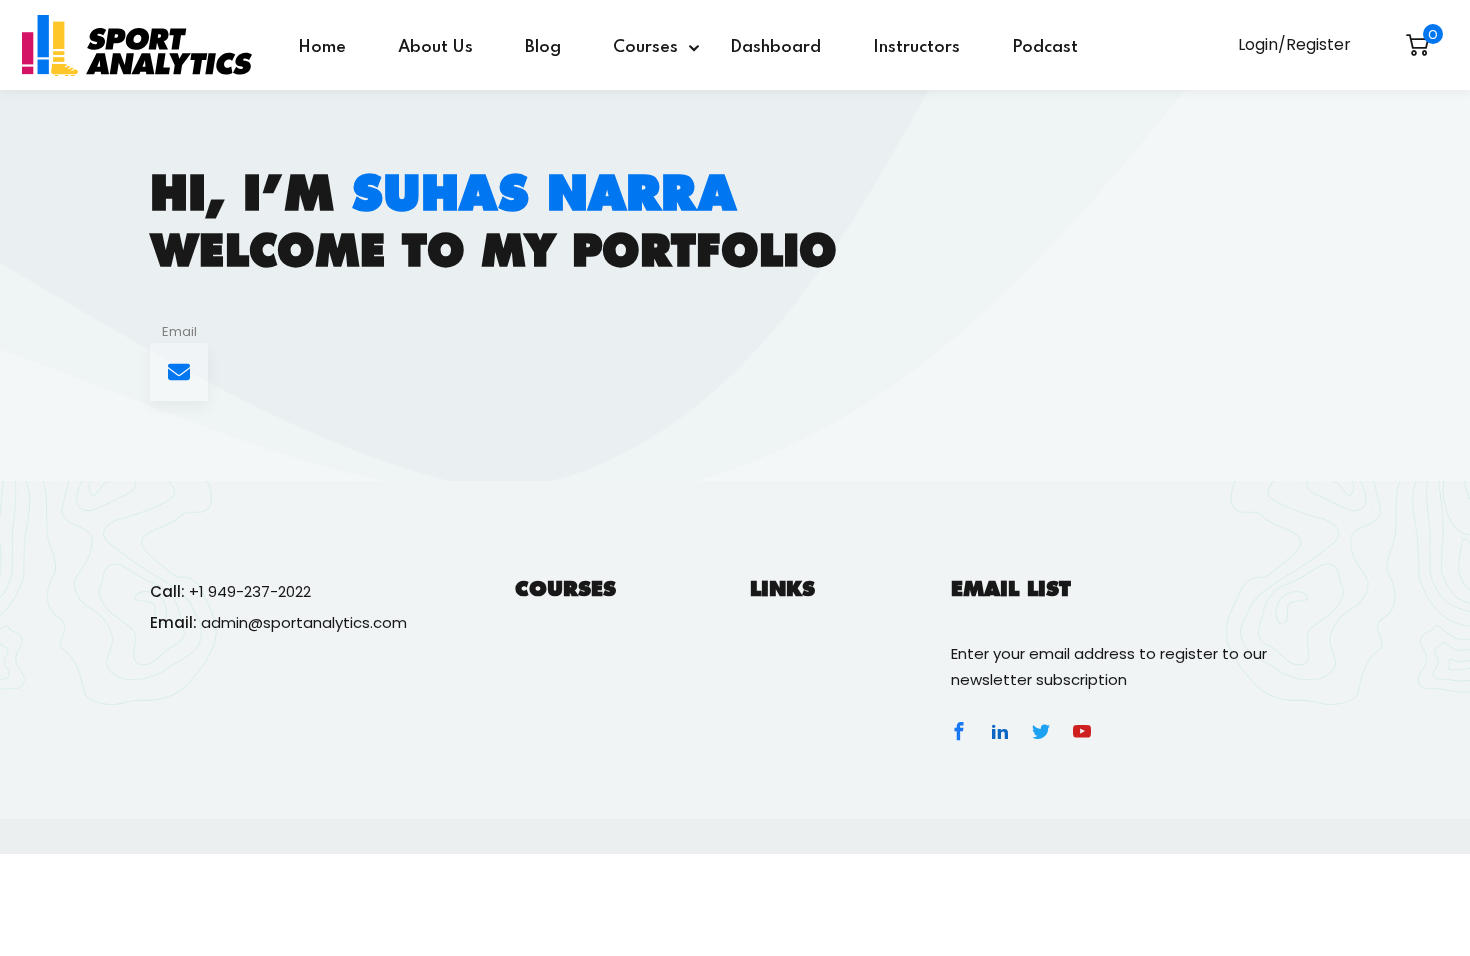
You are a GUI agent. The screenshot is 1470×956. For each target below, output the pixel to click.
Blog (543, 47)
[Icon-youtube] (1082, 731)
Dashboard (775, 47)
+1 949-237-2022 (250, 591)
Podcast (1045, 47)
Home (322, 47)
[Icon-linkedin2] (1000, 731)
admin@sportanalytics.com (304, 622)
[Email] (179, 372)
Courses (645, 47)
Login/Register (1294, 44)
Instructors (916, 47)
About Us (435, 47)
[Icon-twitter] (1041, 731)
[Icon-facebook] (959, 731)
